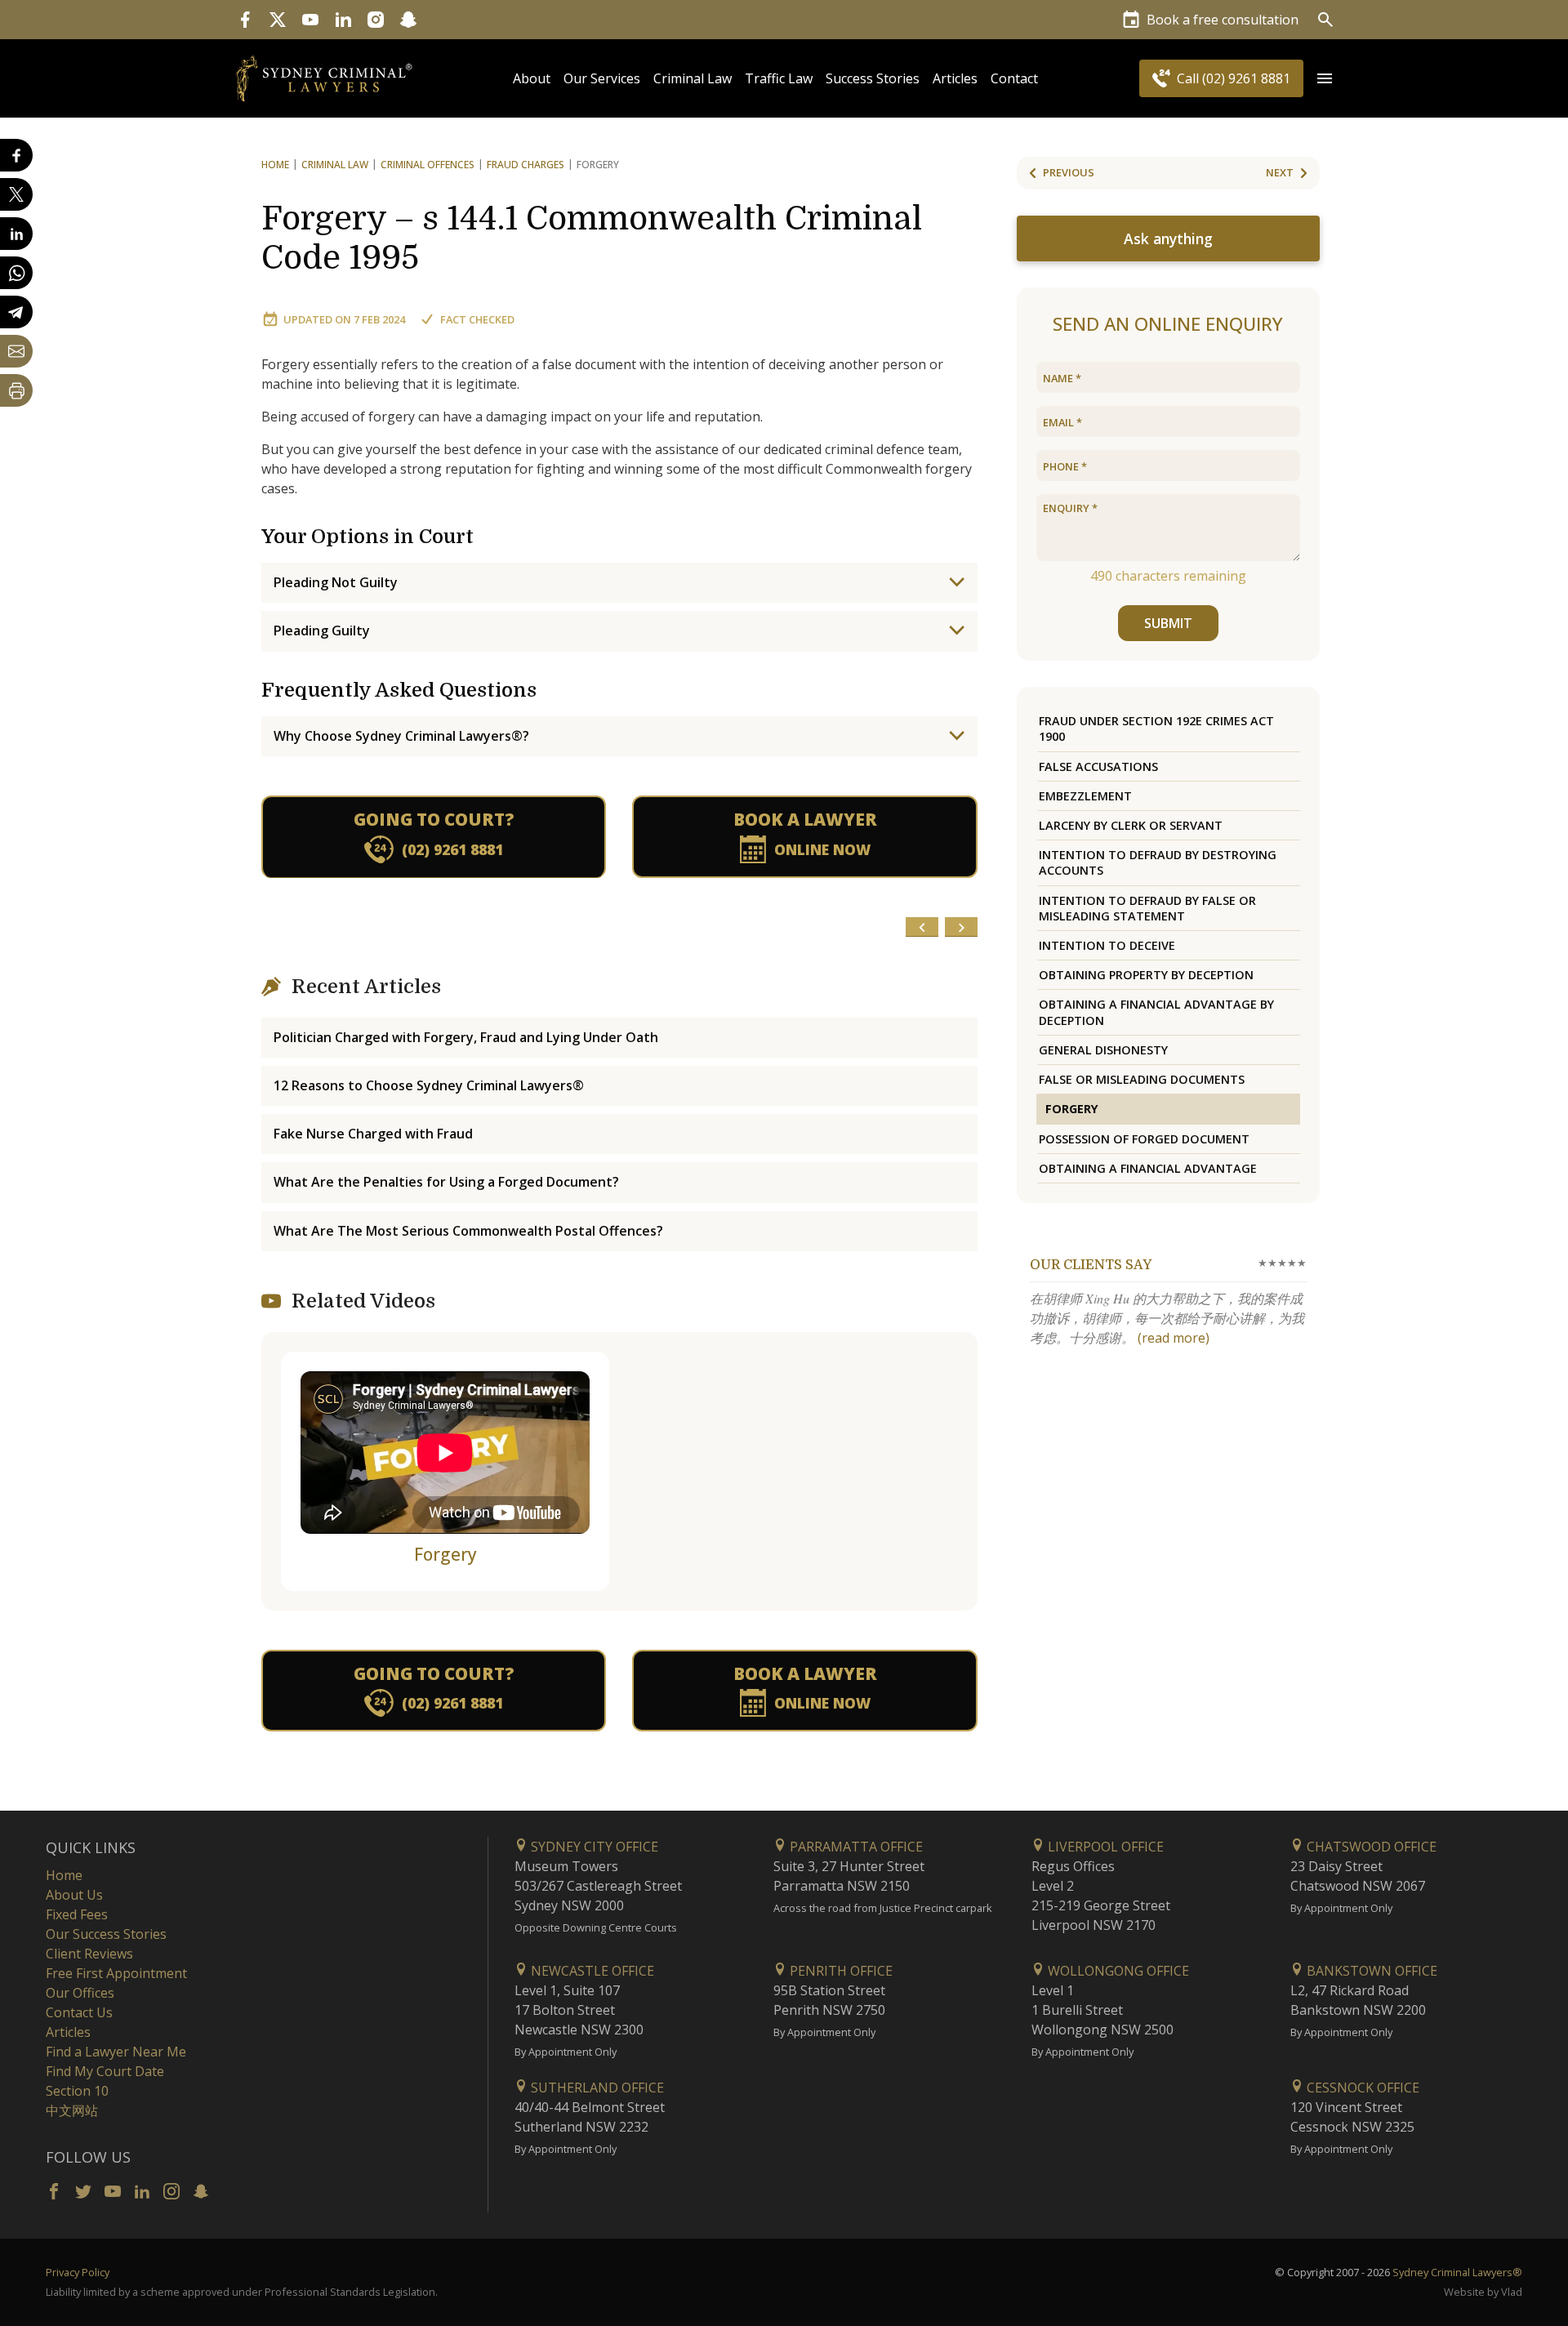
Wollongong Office (1117, 1971)
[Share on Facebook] (16, 155)
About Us (74, 1895)
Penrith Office (840, 1971)
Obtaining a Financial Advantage (1148, 1168)
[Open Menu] (1325, 78)
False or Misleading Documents (1142, 1079)
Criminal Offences (428, 165)
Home (275, 165)
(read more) (1174, 1338)
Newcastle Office (591, 1971)
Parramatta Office (855, 1847)
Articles (955, 78)
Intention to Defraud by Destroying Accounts (1158, 862)
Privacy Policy (78, 2272)
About (532, 78)
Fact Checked (477, 319)
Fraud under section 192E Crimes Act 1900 (1156, 729)
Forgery (445, 1554)
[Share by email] (16, 351)
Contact (1014, 78)
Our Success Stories (106, 1934)
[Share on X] (16, 194)
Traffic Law (779, 78)
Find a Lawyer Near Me (116, 2052)
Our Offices (80, 1993)
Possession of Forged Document (1144, 1139)
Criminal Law (693, 78)
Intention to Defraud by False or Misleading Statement (1147, 908)
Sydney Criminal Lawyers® (1457, 2272)
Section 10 (77, 2091)
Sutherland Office (596, 2088)
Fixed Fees (77, 1914)
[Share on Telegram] (16, 312)
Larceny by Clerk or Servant (1131, 825)
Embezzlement (1085, 796)
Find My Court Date (105, 2071)
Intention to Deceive (1107, 945)
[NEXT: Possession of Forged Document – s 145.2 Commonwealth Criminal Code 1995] (961, 927)
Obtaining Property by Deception (1146, 975)
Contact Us (79, 2012)
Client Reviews (89, 1954)
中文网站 (72, 2110)
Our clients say (1091, 1265)
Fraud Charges (526, 165)
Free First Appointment (116, 1973)
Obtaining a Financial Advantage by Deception (1156, 1012)
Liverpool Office (1104, 1847)
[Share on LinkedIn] (16, 234)
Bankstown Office (1370, 1971)
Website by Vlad (1483, 2292)
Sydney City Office (593, 1847)
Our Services (602, 78)
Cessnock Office (1361, 2088)
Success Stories (873, 78)
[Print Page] (16, 390)
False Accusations (1098, 766)
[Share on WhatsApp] (16, 273)
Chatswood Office (1370, 1847)
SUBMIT (1168, 623)
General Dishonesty (1103, 1050)
